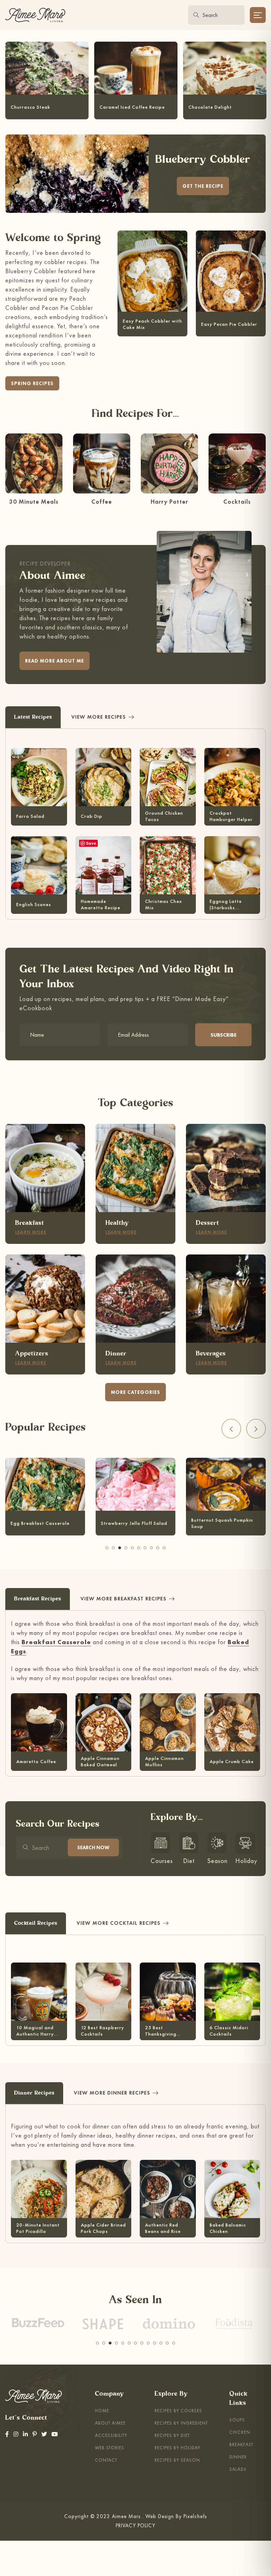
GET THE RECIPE (203, 186)
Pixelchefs (195, 2516)
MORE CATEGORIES (135, 1392)
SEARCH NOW (93, 1847)
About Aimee (110, 2423)
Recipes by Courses (178, 2411)
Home (102, 2411)
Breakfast (241, 2445)
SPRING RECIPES (32, 383)
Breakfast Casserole (56, 1642)
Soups (237, 2420)
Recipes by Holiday (177, 2448)
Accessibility (111, 2435)
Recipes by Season (177, 2460)
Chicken (240, 2432)
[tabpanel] (45, 1494)
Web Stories (110, 2448)
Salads (238, 2469)
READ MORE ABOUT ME (55, 661)
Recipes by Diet (172, 2435)
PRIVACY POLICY (135, 2525)
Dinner (238, 2457)
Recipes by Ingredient (181, 2423)
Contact (106, 2460)
